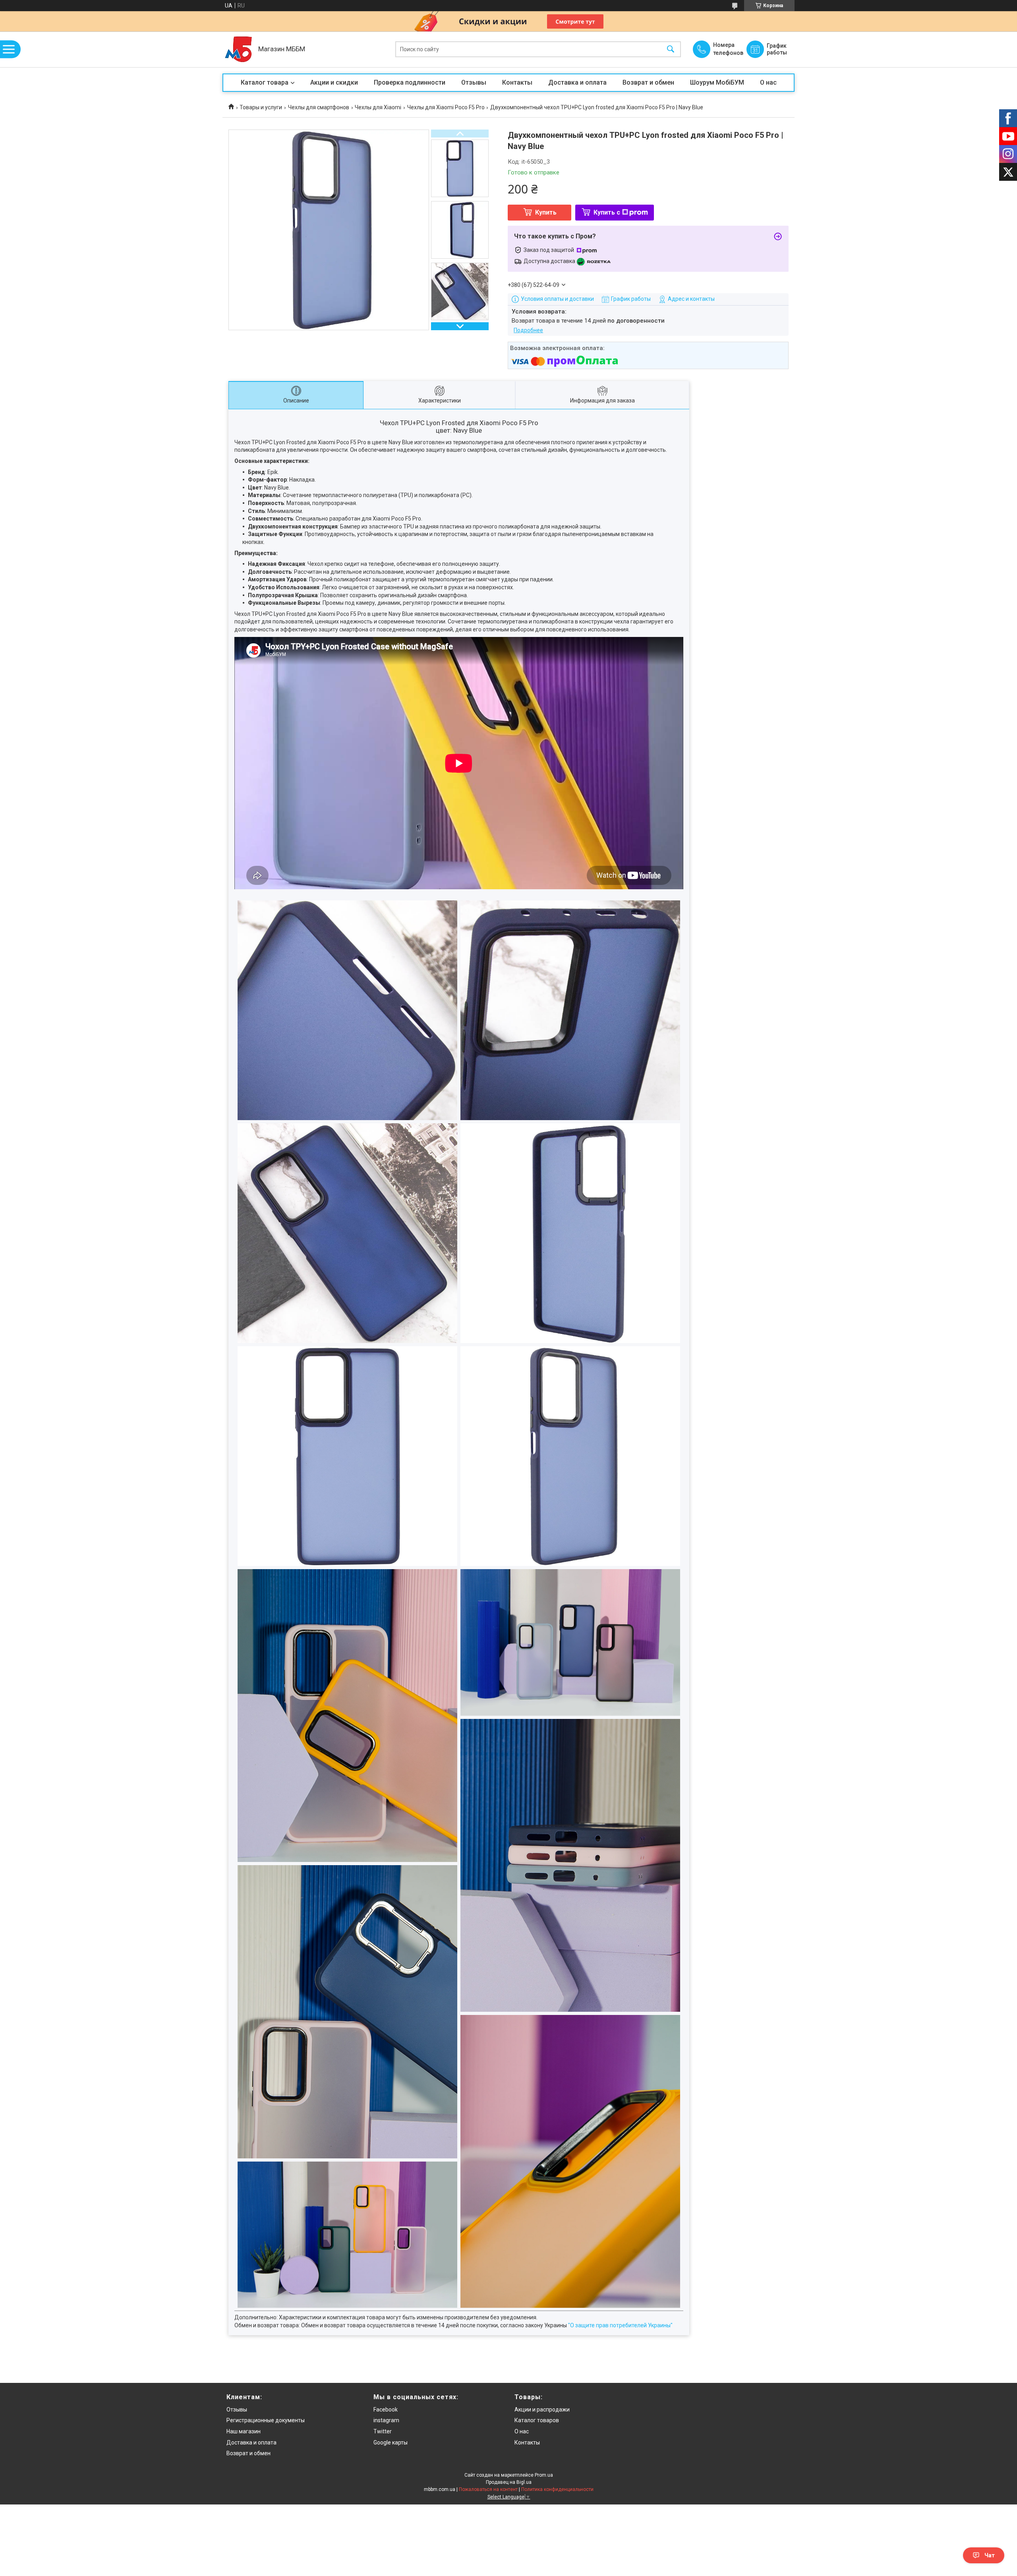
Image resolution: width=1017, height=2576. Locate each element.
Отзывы (474, 82)
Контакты (517, 82)
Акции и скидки (334, 82)
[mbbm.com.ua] (238, 49)
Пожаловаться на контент (488, 2489)
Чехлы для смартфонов (319, 107)
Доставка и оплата (577, 82)
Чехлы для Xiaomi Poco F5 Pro (446, 107)
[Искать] (671, 49)
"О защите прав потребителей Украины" (620, 2325)
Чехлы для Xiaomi (378, 107)
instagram (386, 2420)
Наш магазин (244, 2431)
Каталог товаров (537, 2420)
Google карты (391, 2442)
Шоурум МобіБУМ (717, 82)
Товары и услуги (261, 107)
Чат (990, 2555)
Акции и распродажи (542, 2410)
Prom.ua (544, 2475)
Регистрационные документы (266, 2420)
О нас (768, 82)
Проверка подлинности (410, 82)
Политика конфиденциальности (557, 2489)
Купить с (607, 212)
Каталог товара (265, 82)
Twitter (383, 2431)
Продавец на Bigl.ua (509, 2482)
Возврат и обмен (648, 82)
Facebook (386, 2410)
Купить (546, 212)
